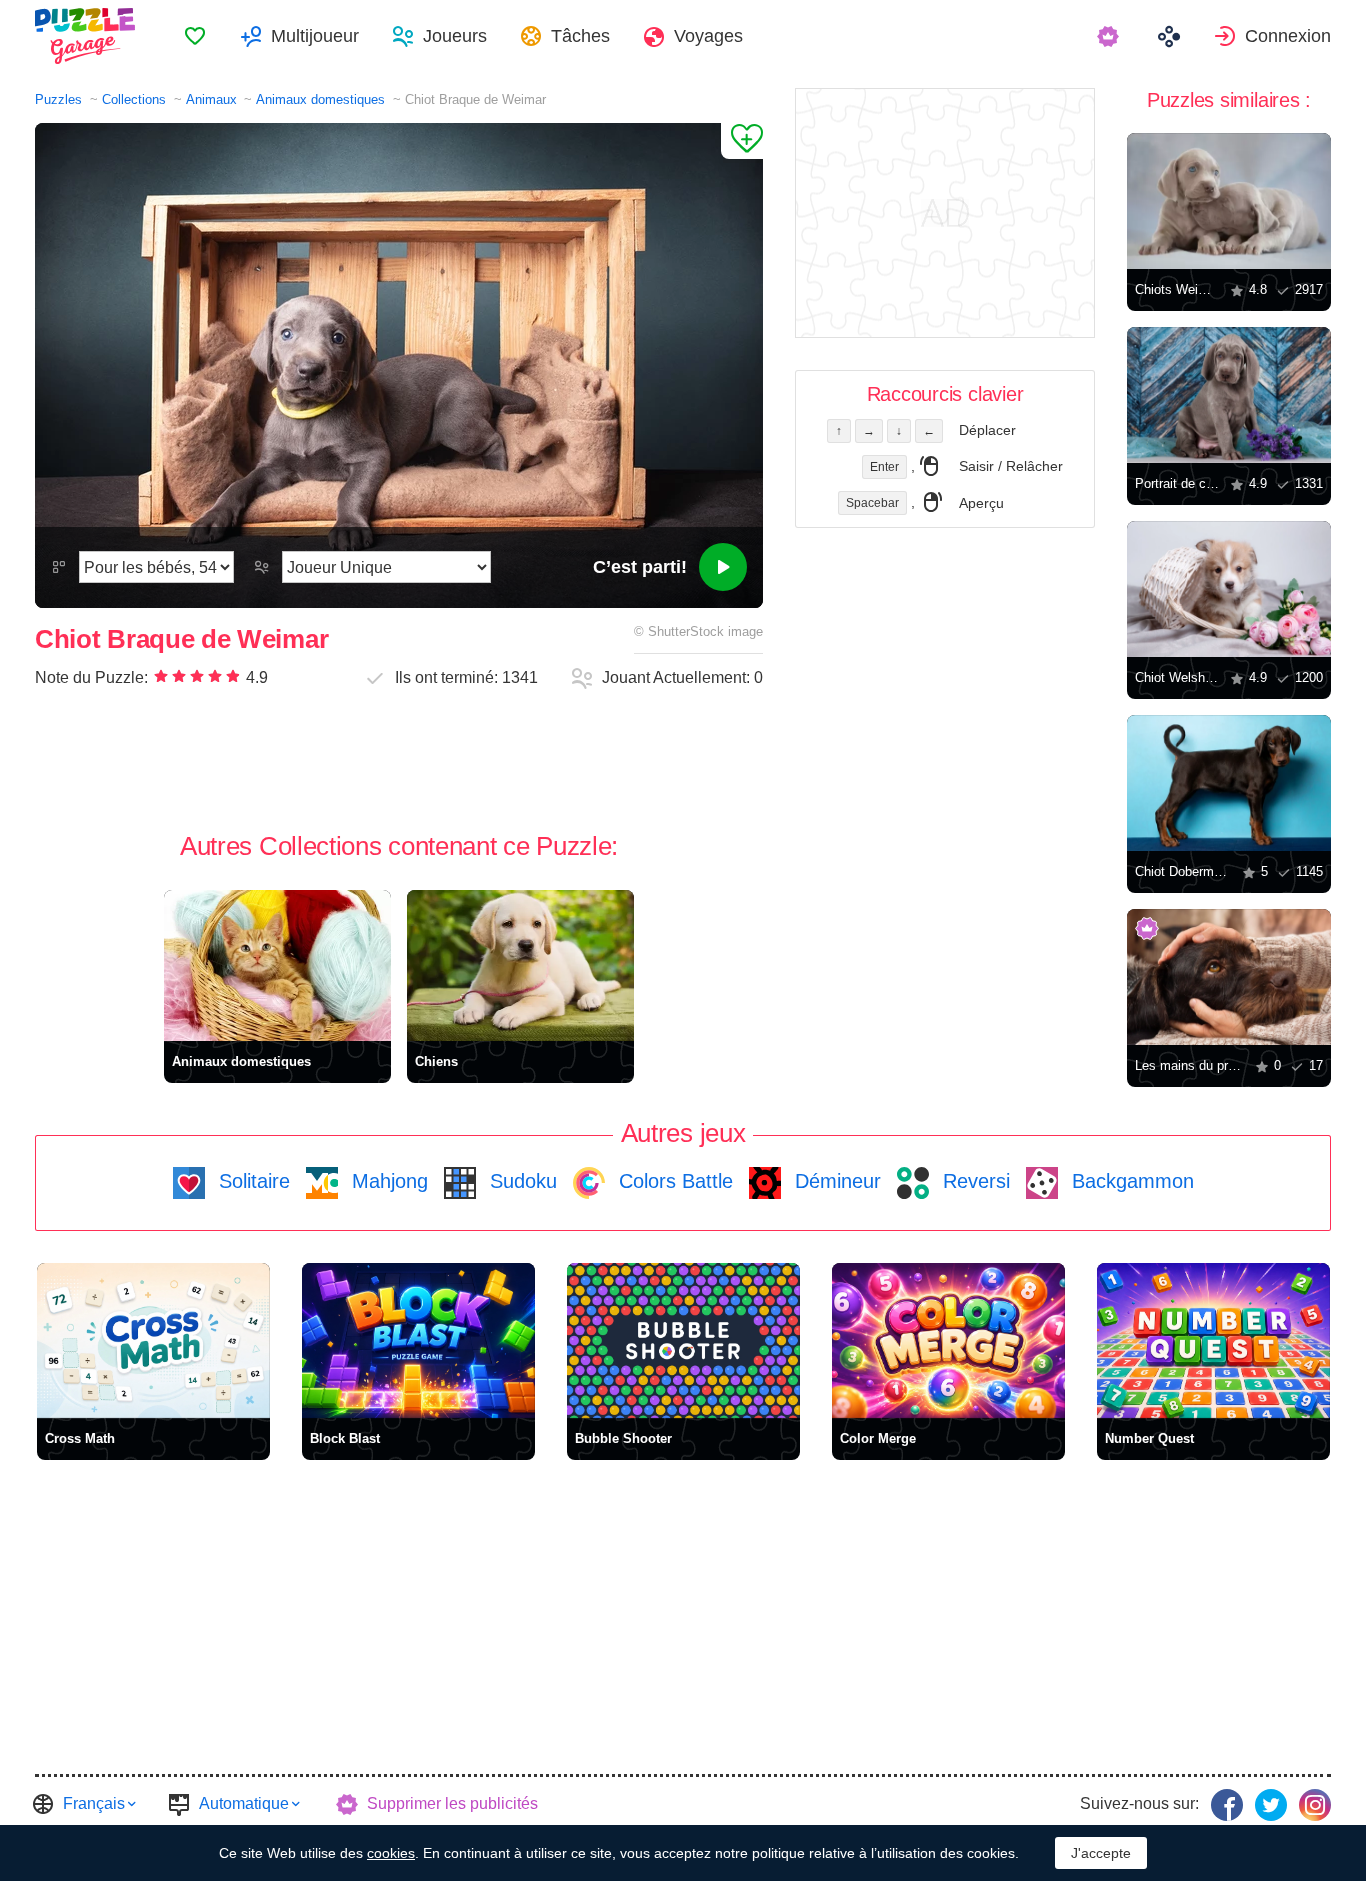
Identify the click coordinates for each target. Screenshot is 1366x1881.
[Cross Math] (153, 1340)
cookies (391, 1853)
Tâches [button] (580, 36)
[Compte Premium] (1110, 36)
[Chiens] (520, 965)
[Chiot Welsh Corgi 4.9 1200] (1229, 589)
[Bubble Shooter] (683, 1340)
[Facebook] (1227, 1805)
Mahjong (387, 1181)
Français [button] (94, 1803)
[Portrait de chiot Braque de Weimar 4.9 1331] (1229, 395)
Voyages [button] (708, 36)
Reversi (973, 1181)
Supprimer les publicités (452, 1803)
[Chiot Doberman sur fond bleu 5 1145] (1229, 783)
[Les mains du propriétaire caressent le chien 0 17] (1229, 977)
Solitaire (251, 1181)
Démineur (835, 1181)
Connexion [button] (1288, 36)
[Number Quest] (1213, 1340)
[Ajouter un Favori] (742, 141)
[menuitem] (195, 36)
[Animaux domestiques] (277, 965)
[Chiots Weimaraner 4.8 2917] (1229, 201)
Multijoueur (315, 36)
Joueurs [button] (455, 36)
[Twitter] (1271, 1805)
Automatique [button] (244, 1803)
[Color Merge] (948, 1340)
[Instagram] (1315, 1805)
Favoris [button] (195, 36)
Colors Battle (673, 1181)
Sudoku (520, 1181)
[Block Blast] (418, 1340)
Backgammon (1130, 1181)
